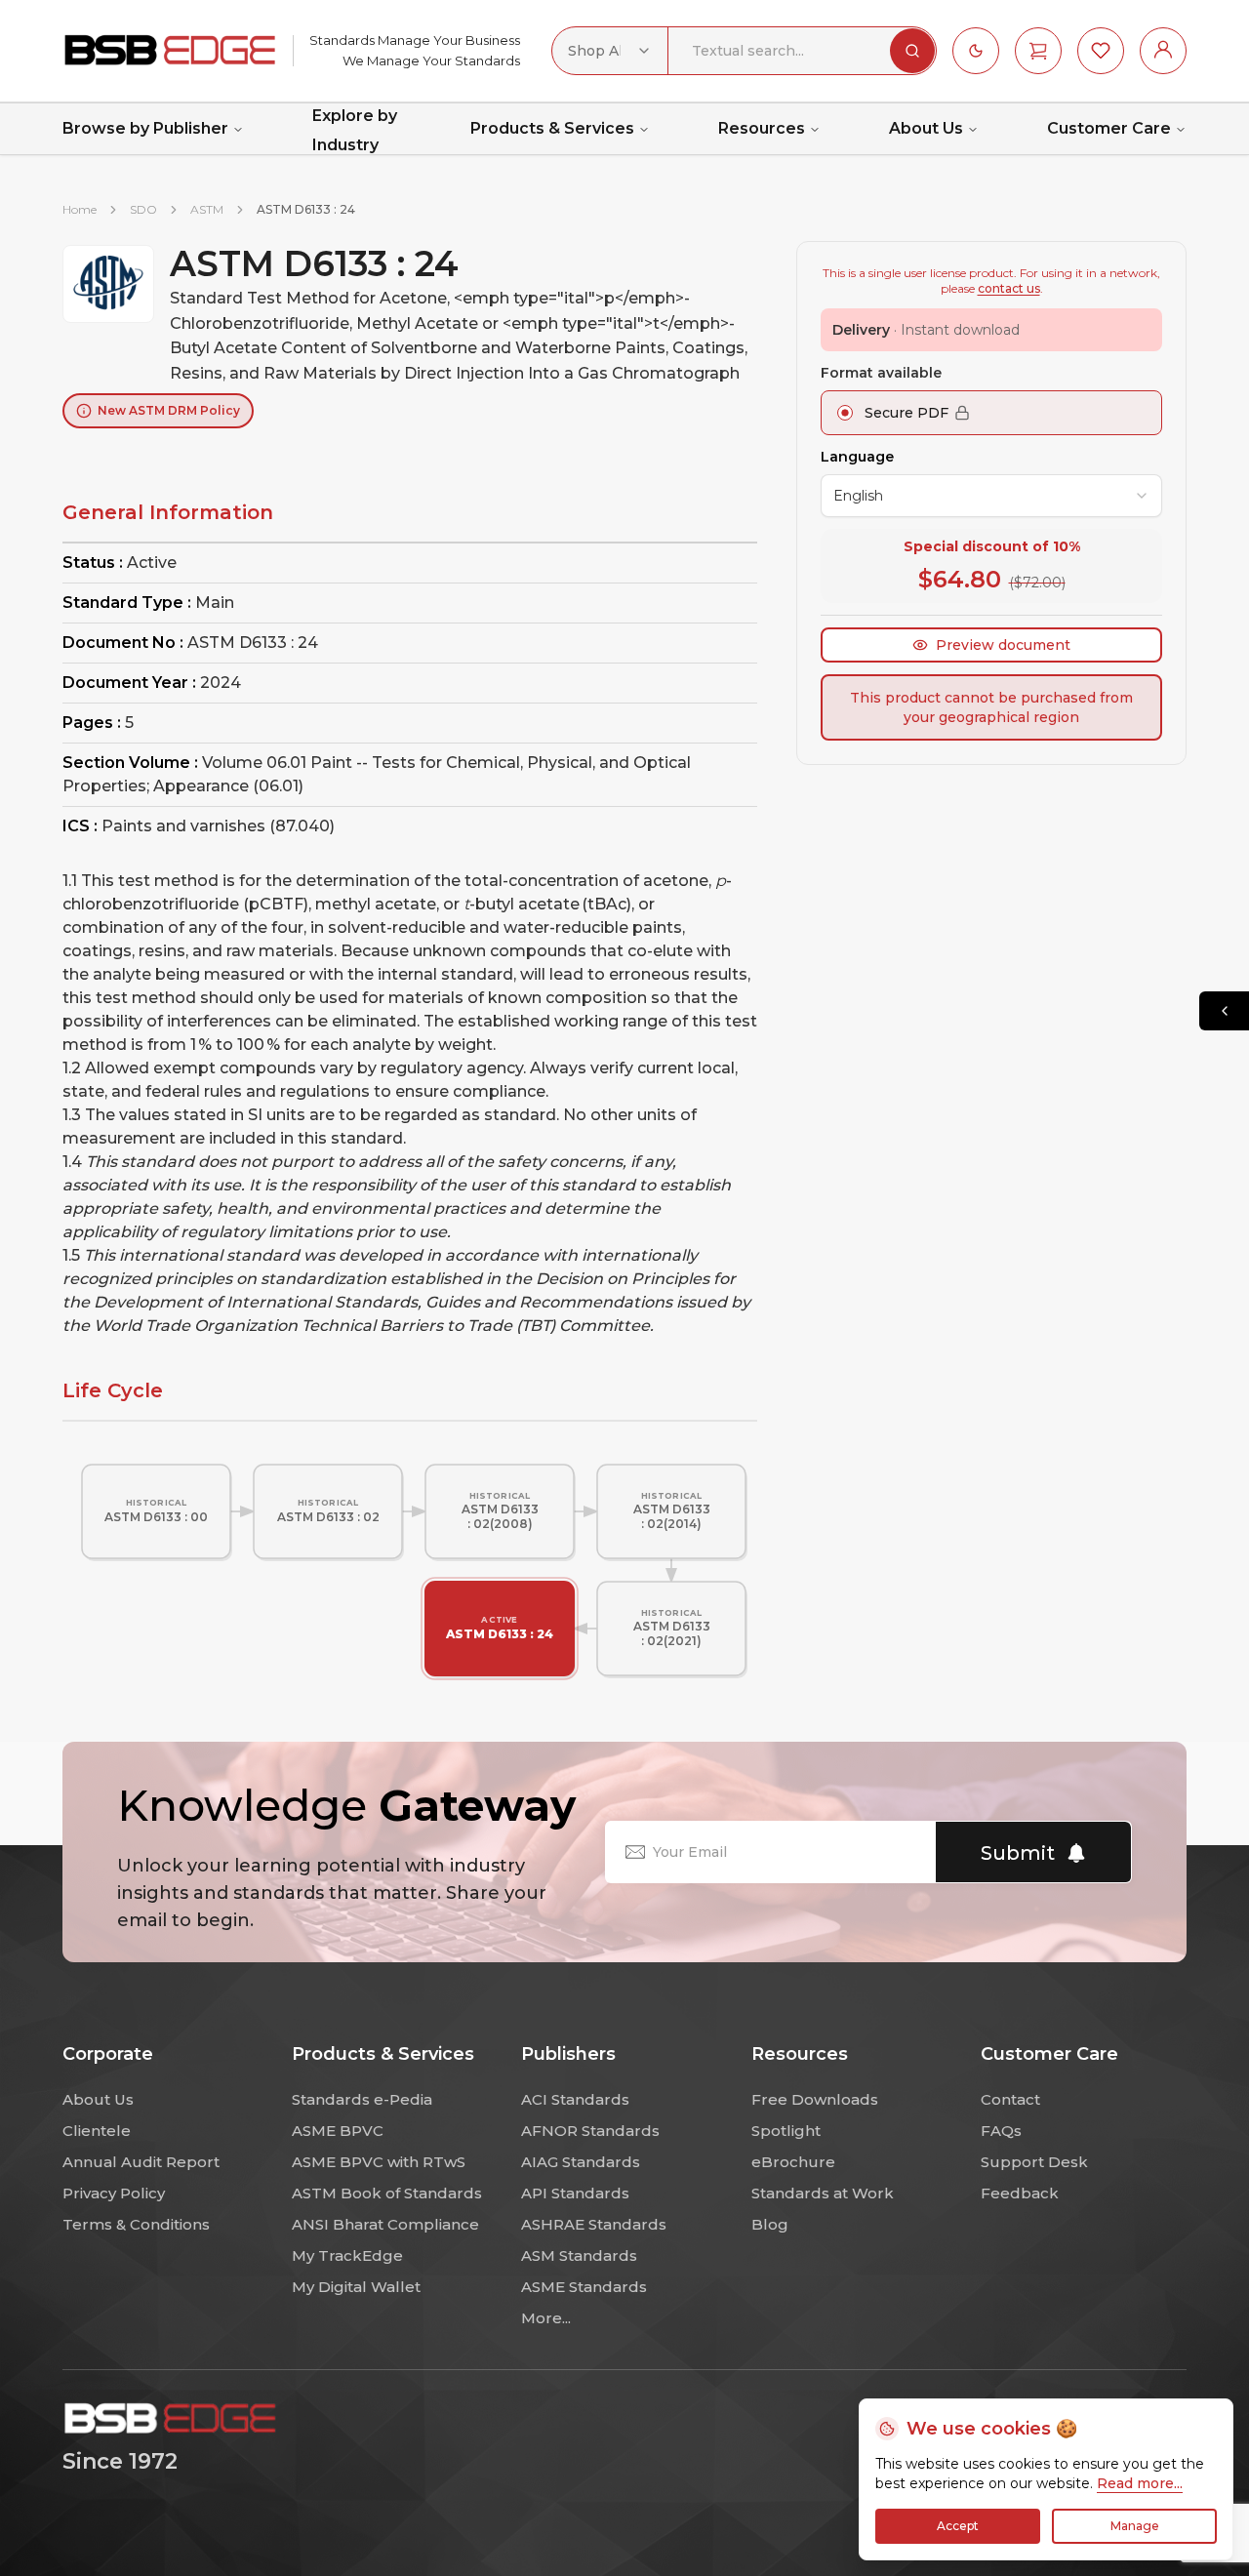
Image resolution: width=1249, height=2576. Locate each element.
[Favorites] (1101, 51)
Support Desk (1034, 2162)
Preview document (1003, 645)
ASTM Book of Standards (387, 2193)
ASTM (207, 209)
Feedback (1020, 2193)
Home (80, 209)
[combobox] (610, 51)
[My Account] (1163, 51)
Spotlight (786, 2131)
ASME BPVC (338, 2131)
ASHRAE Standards (594, 2224)
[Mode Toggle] (976, 51)
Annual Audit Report (141, 2162)
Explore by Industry (355, 131)
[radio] (845, 413)
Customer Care (1109, 128)
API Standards (575, 2193)
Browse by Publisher (145, 128)
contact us (1009, 288)
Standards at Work (823, 2193)
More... (546, 2318)
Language (857, 457)
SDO (143, 209)
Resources (762, 128)
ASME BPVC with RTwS (379, 2162)
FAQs (1001, 2131)
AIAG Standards (581, 2162)
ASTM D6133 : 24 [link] (306, 209)
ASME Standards (584, 2287)
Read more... (1140, 2483)
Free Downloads (815, 2099)
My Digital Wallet (356, 2287)
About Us (926, 128)
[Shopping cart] (1038, 51)
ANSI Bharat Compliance (385, 2224)
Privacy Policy (114, 2193)
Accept (958, 2526)
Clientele (97, 2131)
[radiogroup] (991, 413)
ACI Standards (575, 2099)
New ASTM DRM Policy (169, 410)
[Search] (912, 51)
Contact (1010, 2099)
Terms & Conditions (136, 2224)
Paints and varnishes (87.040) (218, 826)
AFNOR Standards (590, 2131)
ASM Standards (579, 2255)
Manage (1135, 2526)
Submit (1018, 1853)
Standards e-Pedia (362, 2099)
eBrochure (793, 2162)
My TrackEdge (347, 2255)
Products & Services (552, 128)
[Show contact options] (1224, 1011)
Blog (770, 2224)
